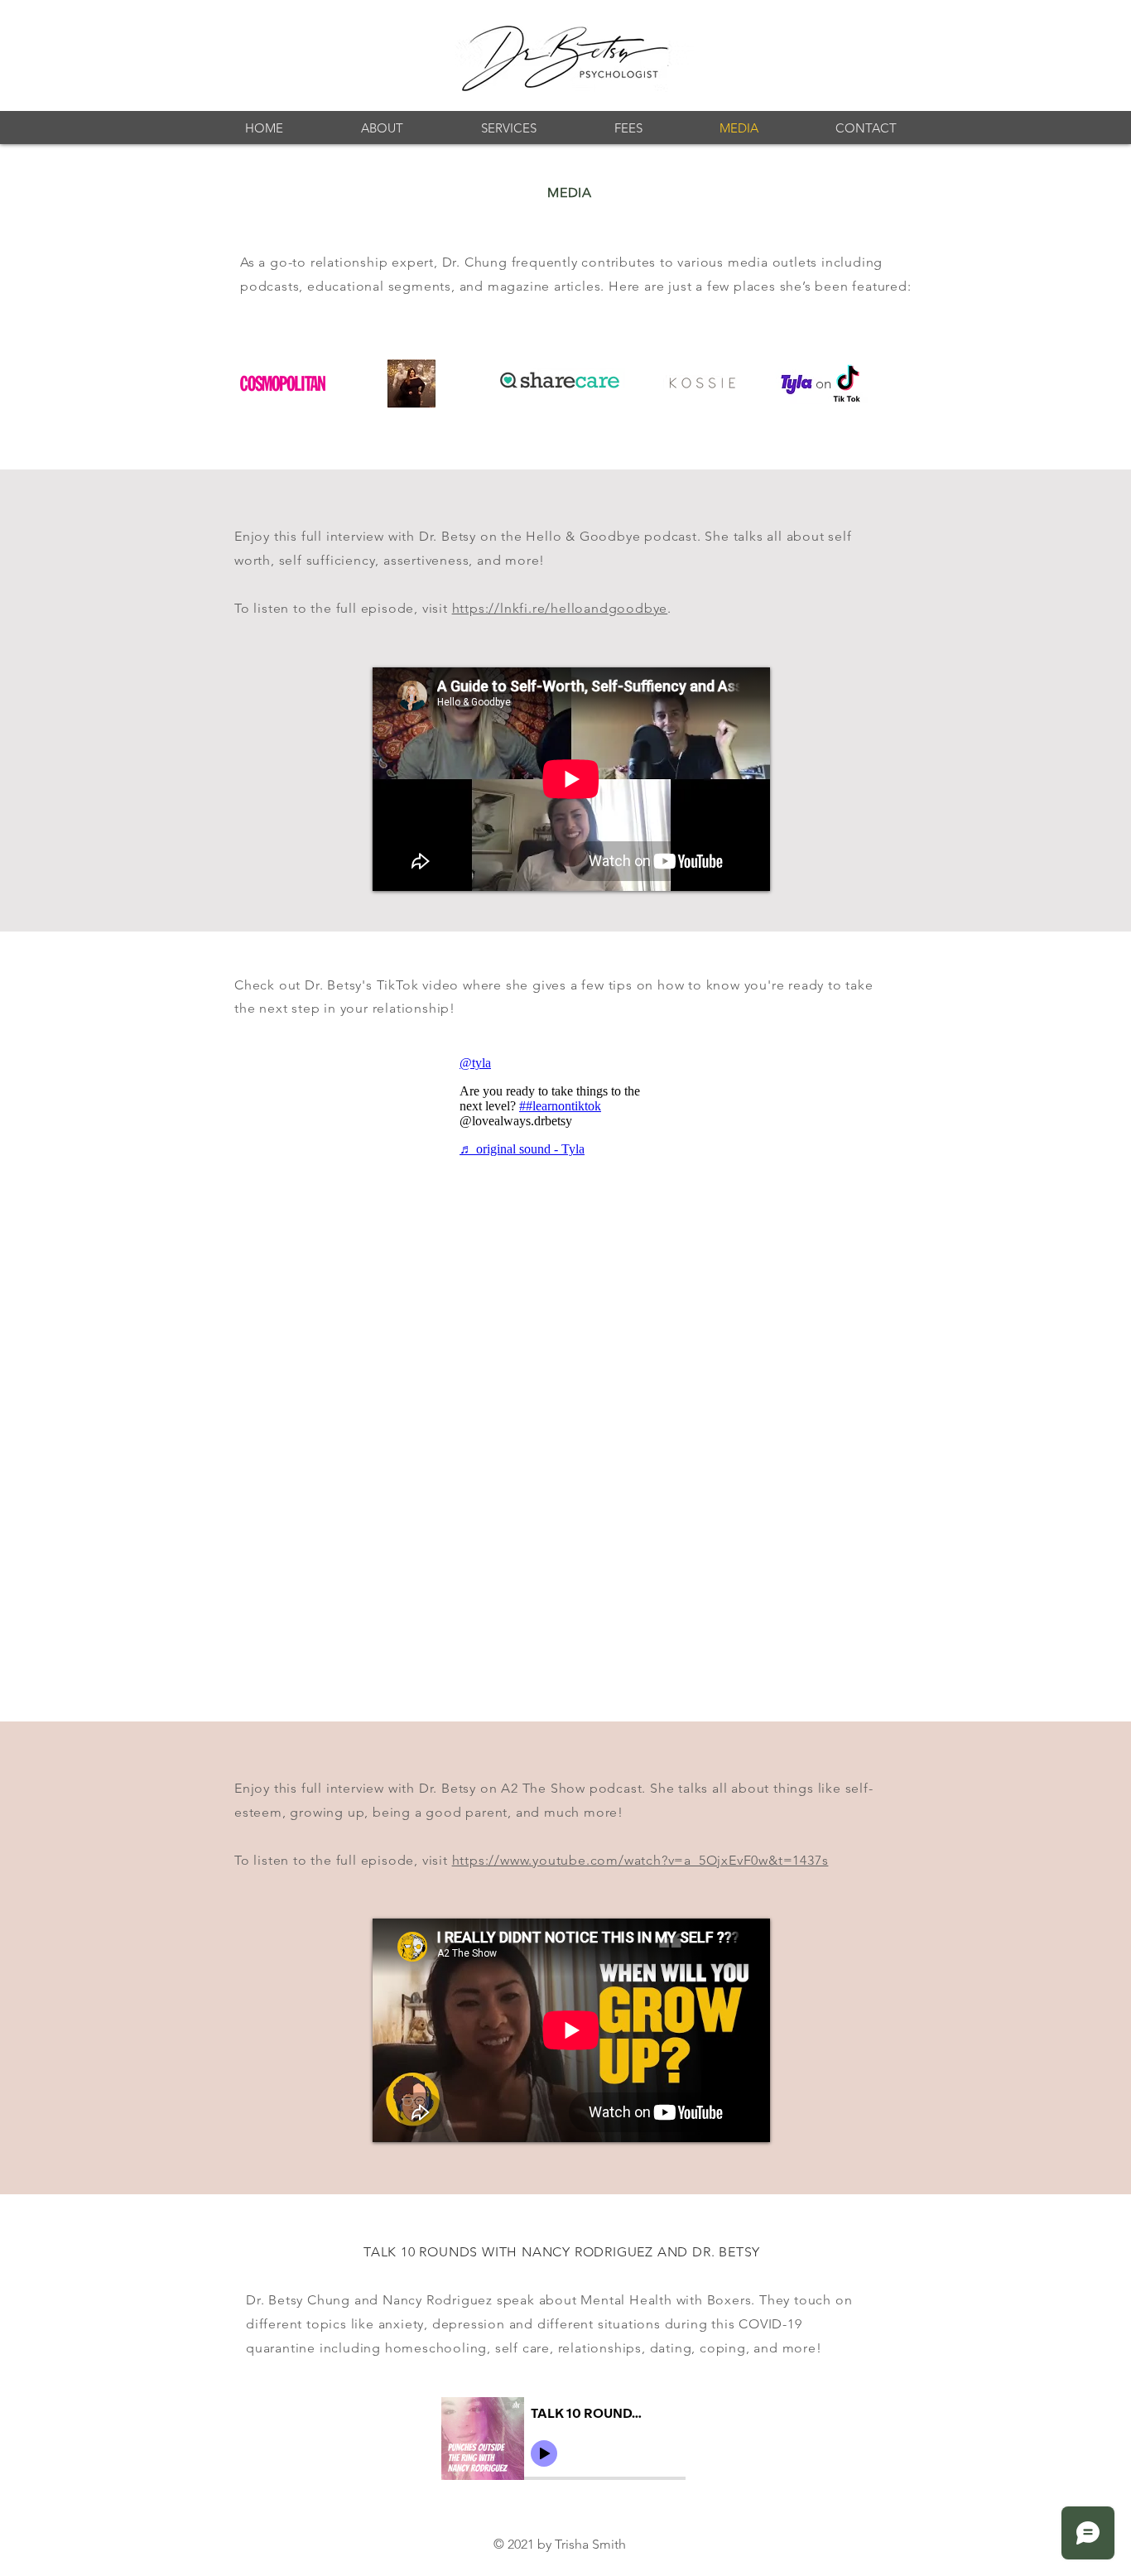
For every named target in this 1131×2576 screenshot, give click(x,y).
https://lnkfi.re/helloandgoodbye (560, 608)
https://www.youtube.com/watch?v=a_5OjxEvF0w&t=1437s (640, 1860)
